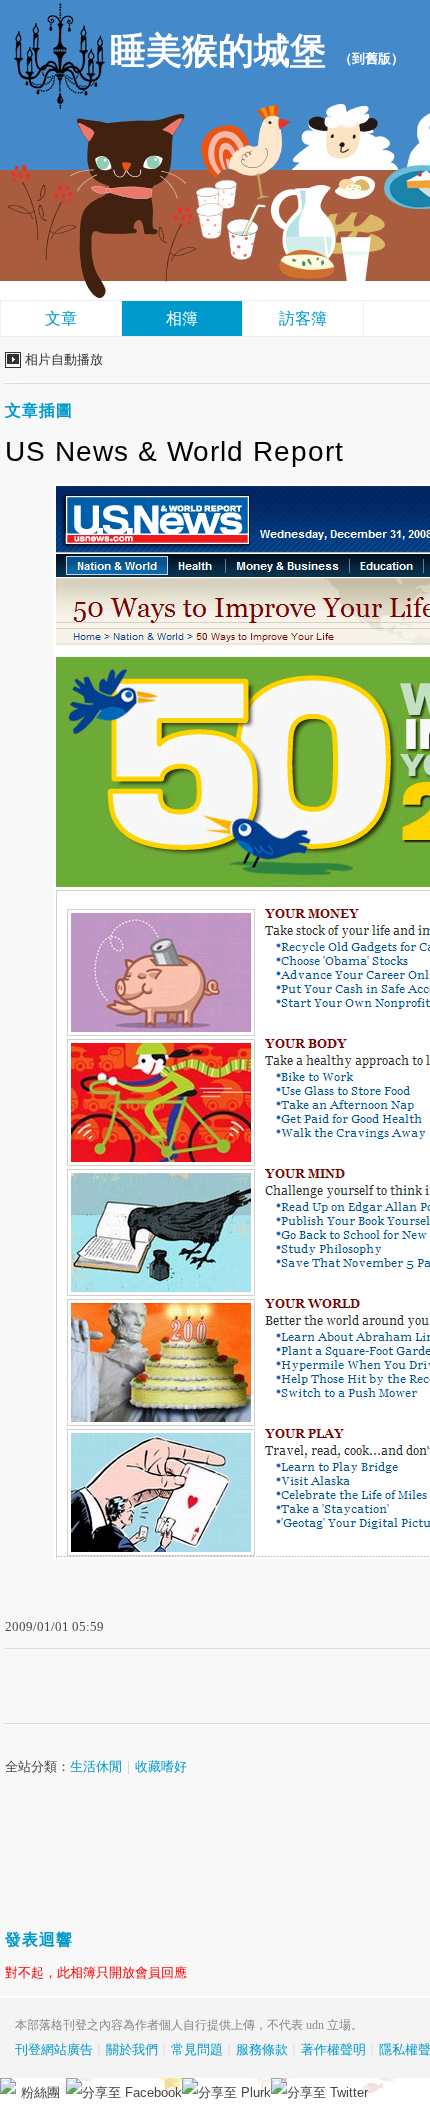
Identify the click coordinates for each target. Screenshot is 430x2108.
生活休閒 (96, 1766)
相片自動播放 (64, 359)
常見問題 (197, 2049)
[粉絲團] (8, 2086)
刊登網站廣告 (54, 2049)
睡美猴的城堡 (218, 51)
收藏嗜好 (161, 1766)
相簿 (182, 318)
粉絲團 (40, 2092)
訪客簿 (303, 318)
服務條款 (262, 2049)
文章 (61, 318)
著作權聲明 (333, 2049)
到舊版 (371, 58)
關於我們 (132, 2049)
